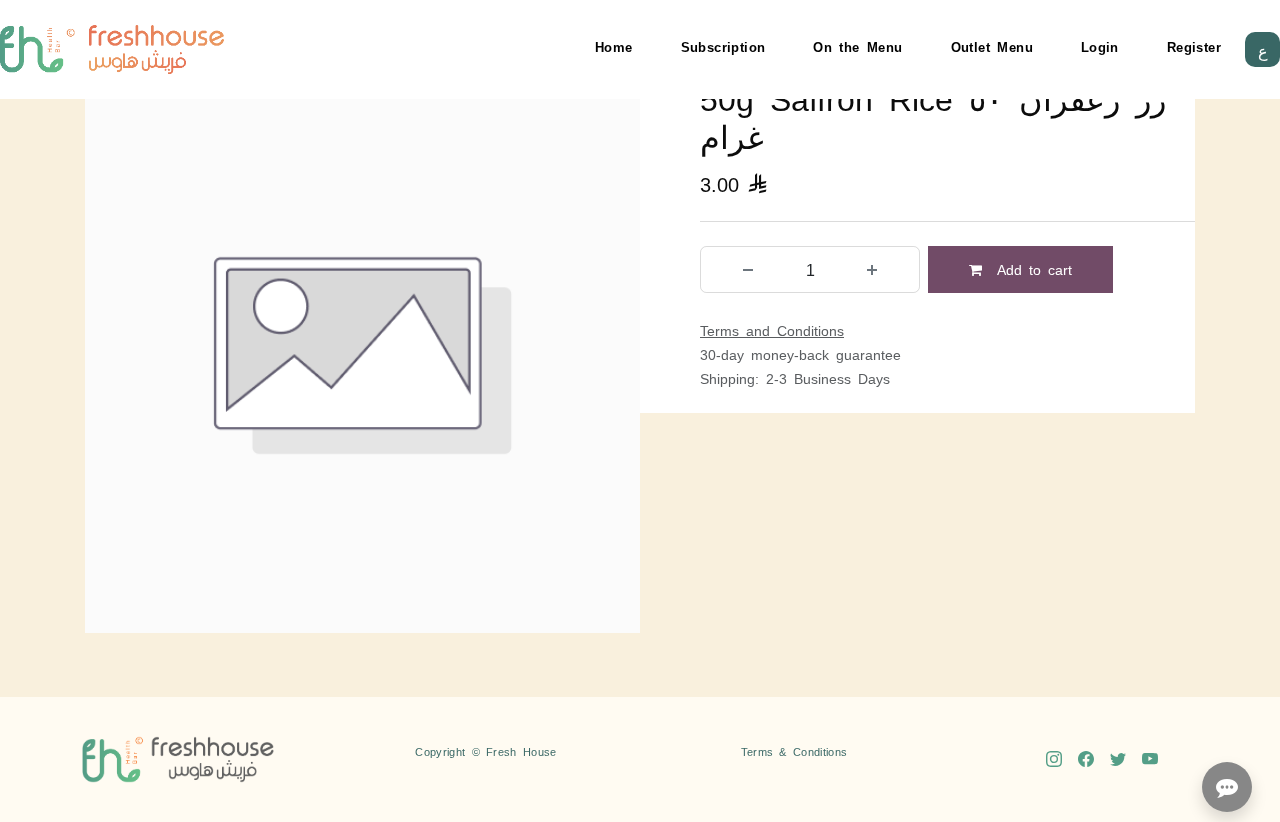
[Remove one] (748, 269)
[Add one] (872, 269)
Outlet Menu (992, 46)
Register (1194, 46)
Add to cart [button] (1031, 269)
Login (1100, 46)
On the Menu (857, 46)
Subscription (723, 46)
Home (614, 46)
